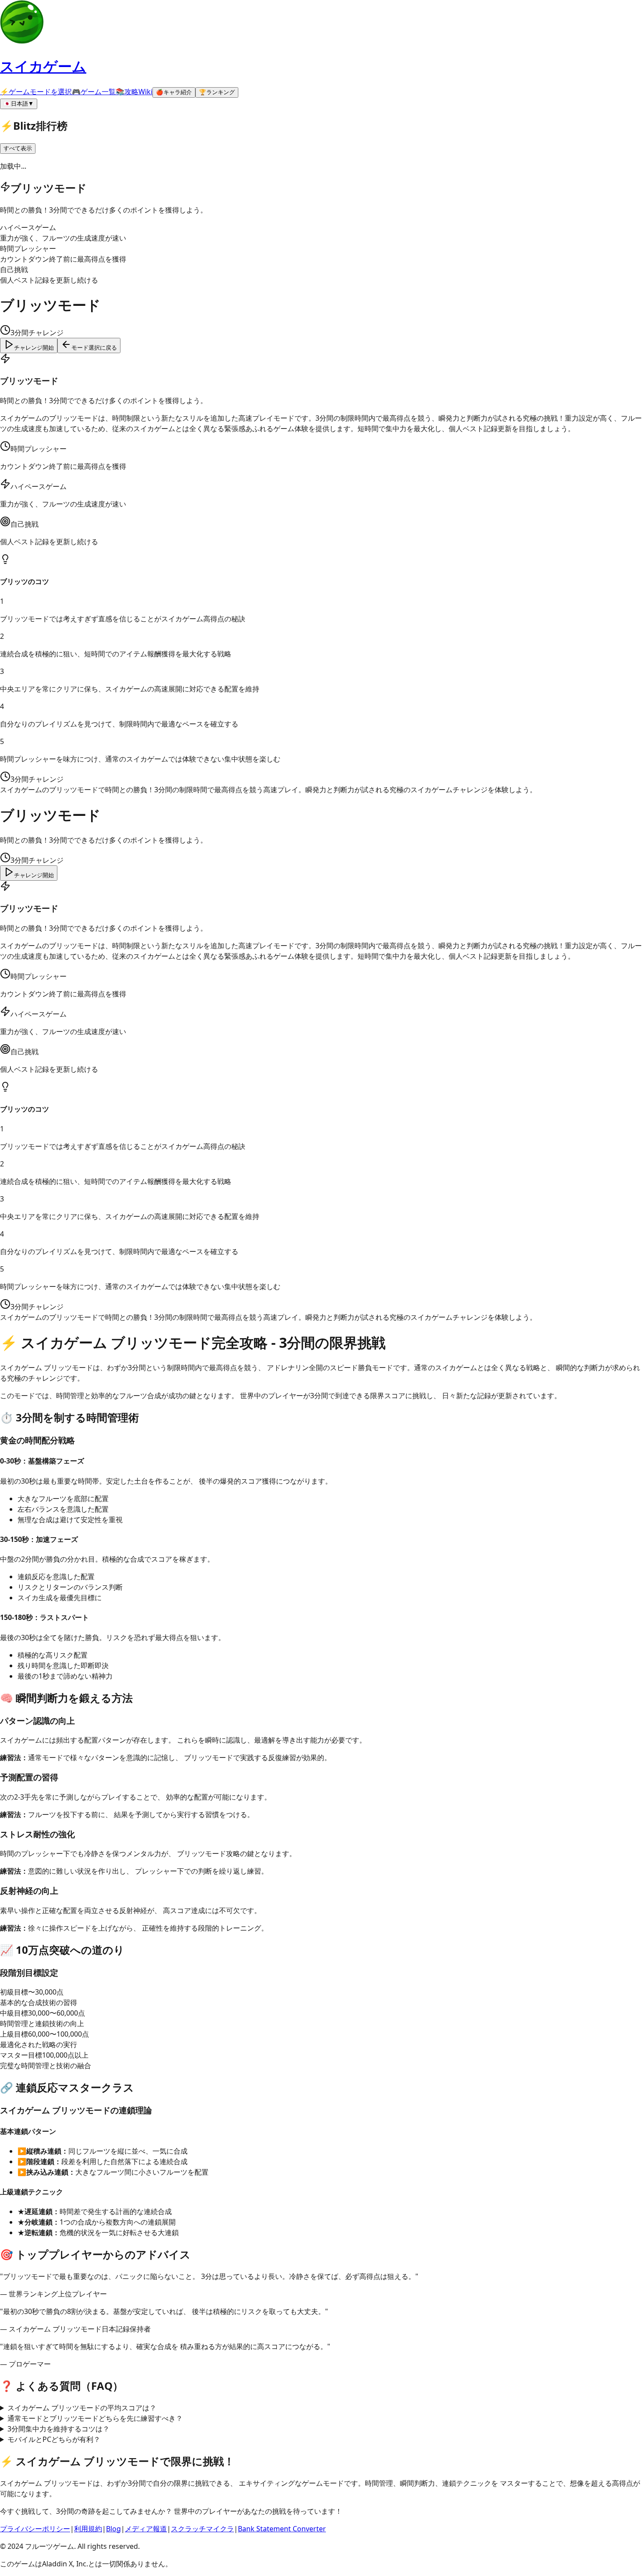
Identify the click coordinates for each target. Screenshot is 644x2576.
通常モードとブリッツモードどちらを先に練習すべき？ (95, 2418)
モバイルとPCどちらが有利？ (54, 2439)
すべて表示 (18, 148)
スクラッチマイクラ (202, 2529)
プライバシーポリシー (35, 2529)
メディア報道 (146, 2529)
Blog (113, 2529)
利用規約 (88, 2529)
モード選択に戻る (94, 348)
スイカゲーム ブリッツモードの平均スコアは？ (82, 2408)
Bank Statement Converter (282, 2529)
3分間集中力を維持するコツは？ (58, 2429)
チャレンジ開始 (34, 348)
